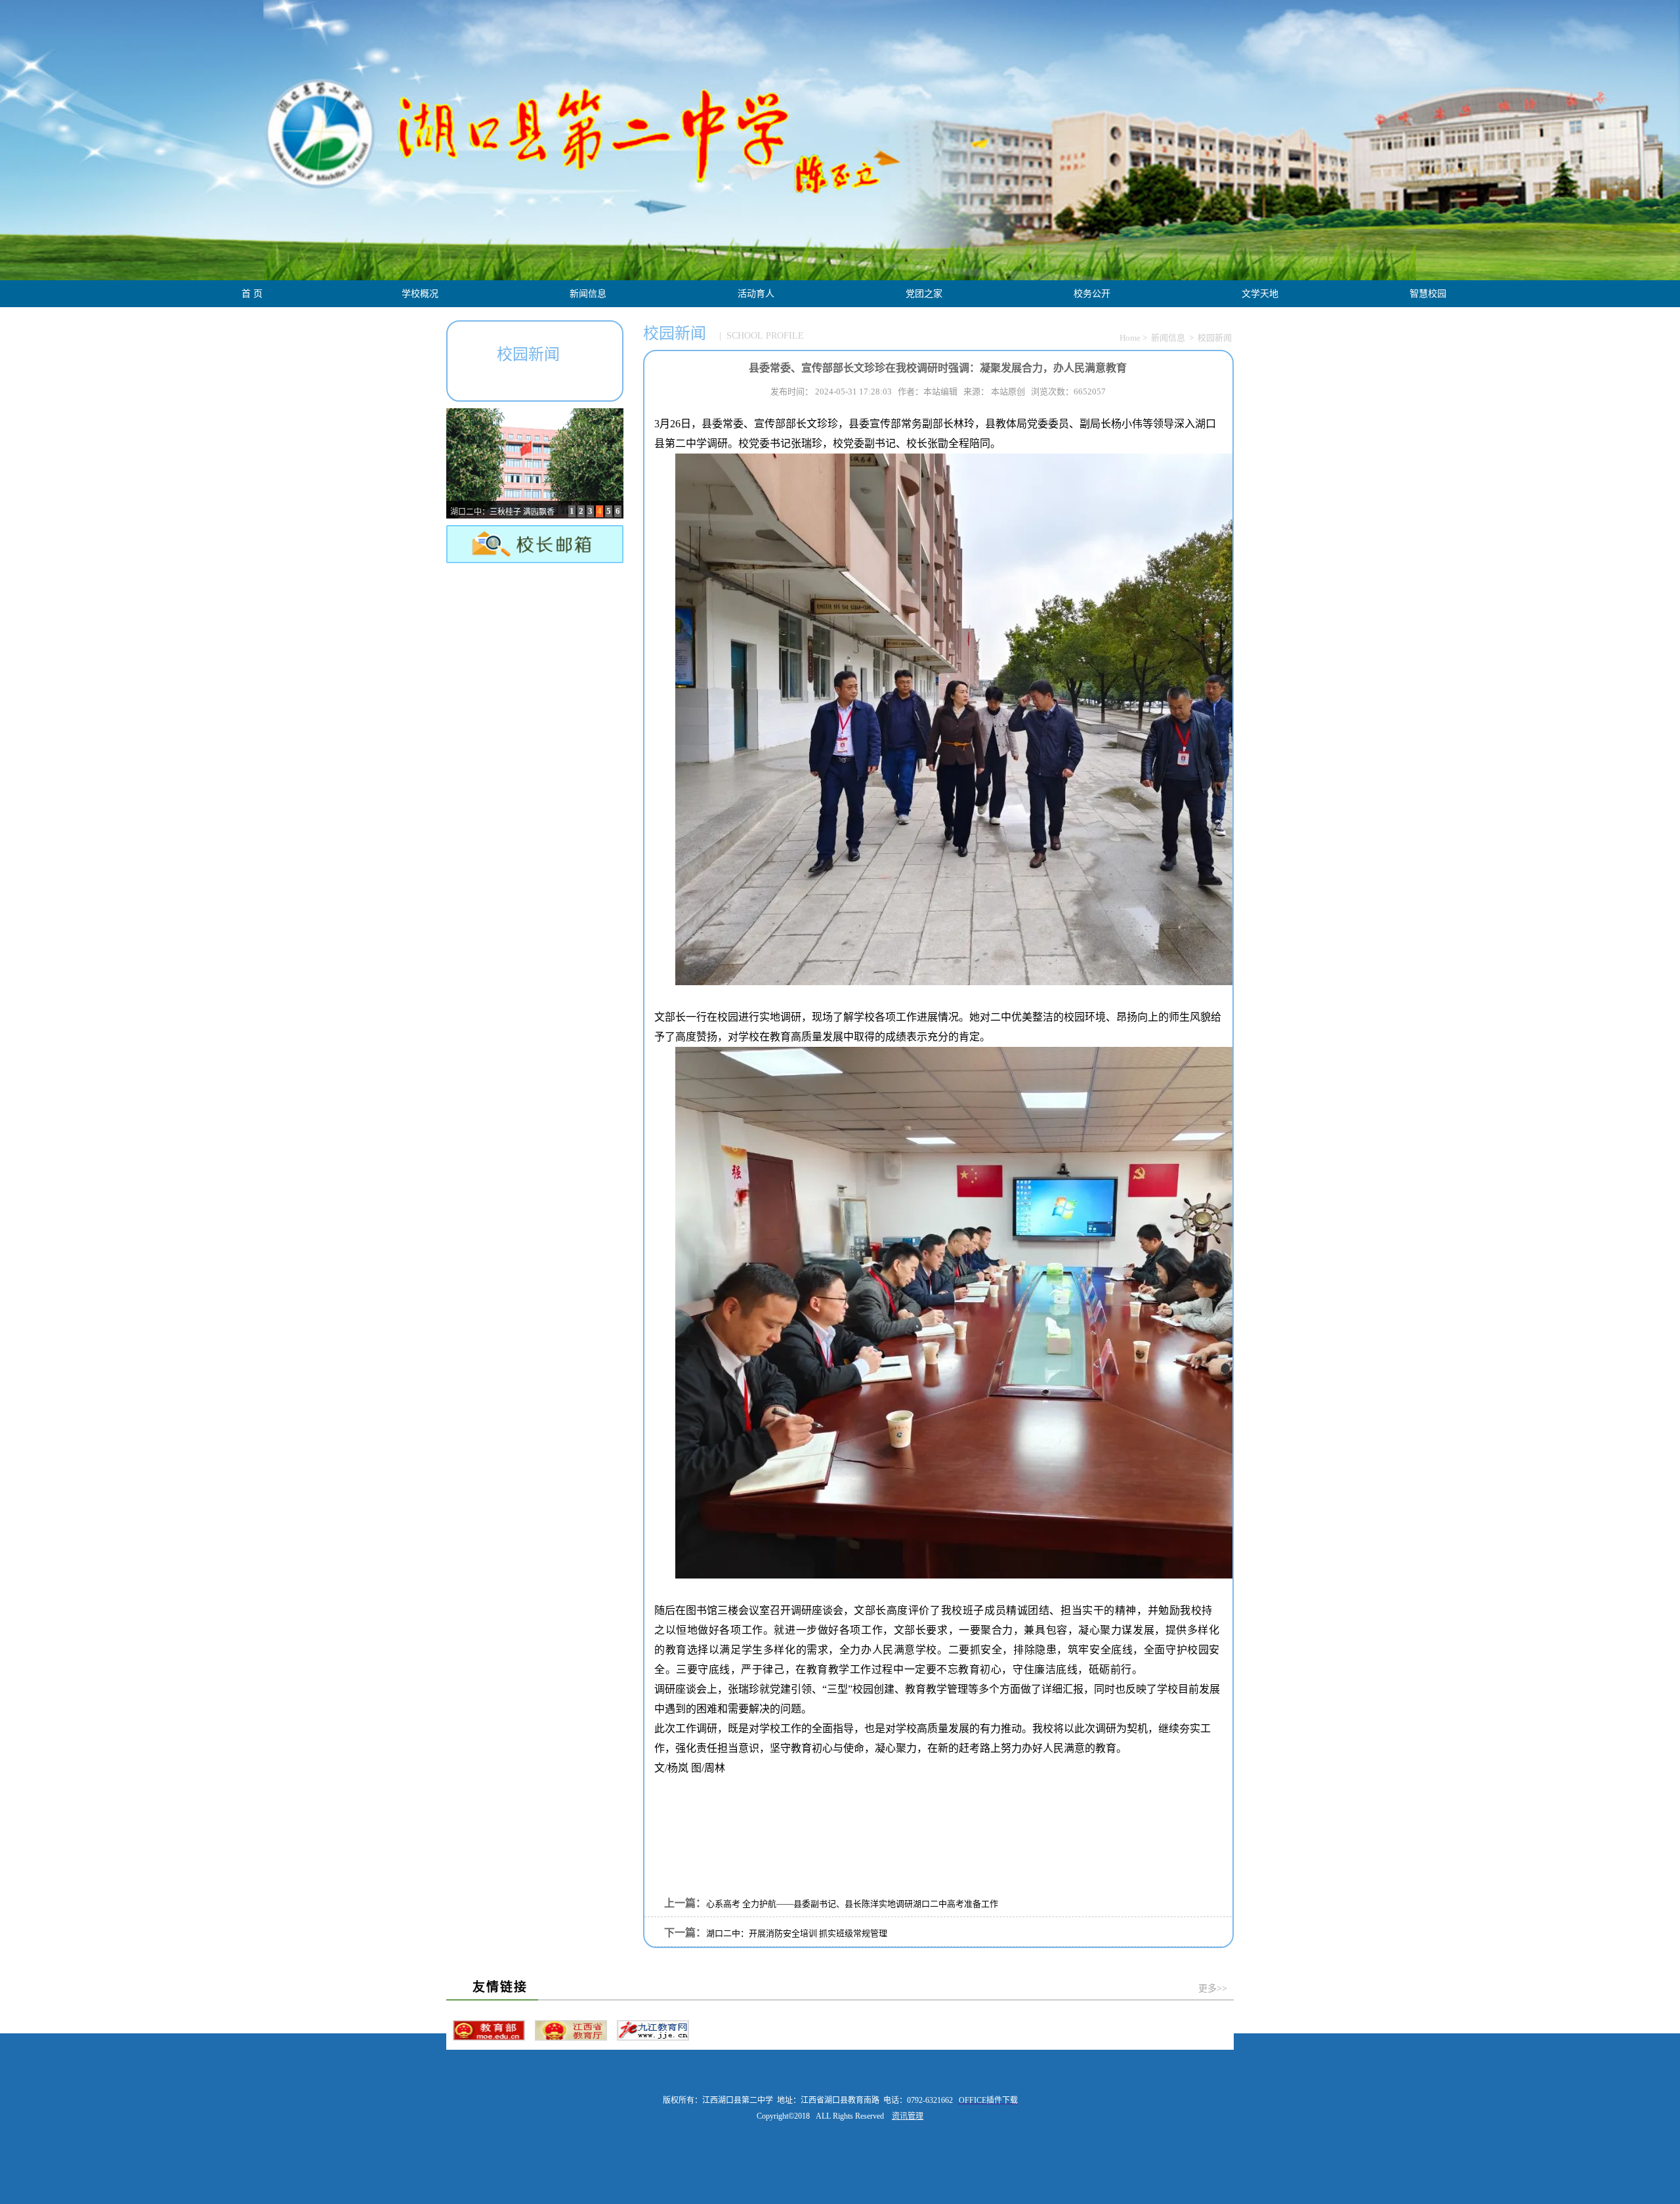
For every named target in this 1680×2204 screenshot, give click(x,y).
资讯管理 (908, 2116)
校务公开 (1092, 294)
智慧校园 (1428, 294)
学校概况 (420, 294)
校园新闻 (1215, 338)
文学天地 (1260, 294)
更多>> (1213, 1988)
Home (1130, 338)
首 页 (252, 294)
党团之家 (924, 294)
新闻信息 (588, 294)
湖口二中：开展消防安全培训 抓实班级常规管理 (797, 1933)
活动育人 (756, 294)
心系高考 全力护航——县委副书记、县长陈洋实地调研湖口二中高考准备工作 (852, 1904)
